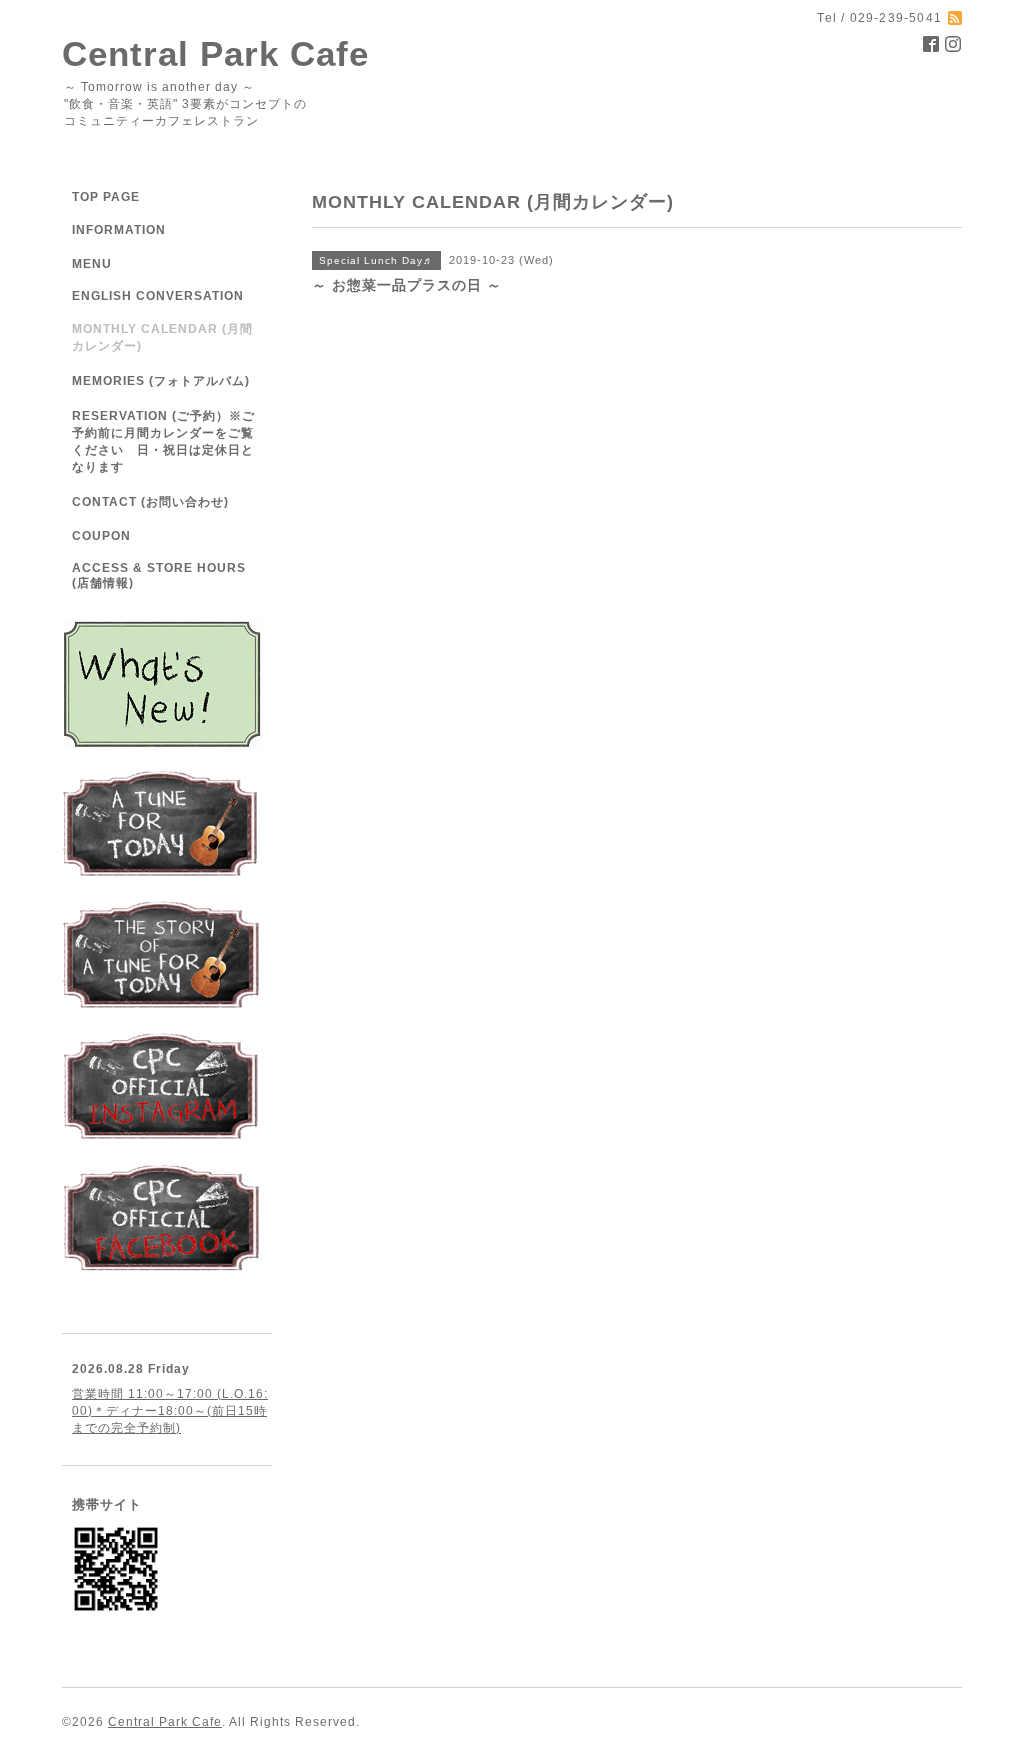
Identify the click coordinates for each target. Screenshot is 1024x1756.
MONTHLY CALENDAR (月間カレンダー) (162, 337)
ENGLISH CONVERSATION (158, 296)
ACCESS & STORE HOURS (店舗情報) (159, 575)
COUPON (101, 536)
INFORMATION (160, 230)
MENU (92, 264)
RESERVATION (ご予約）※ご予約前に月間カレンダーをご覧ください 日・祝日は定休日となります (163, 441)
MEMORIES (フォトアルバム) (161, 381)
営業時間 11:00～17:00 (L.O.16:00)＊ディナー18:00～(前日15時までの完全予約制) (170, 1411)
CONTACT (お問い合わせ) (150, 502)
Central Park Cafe (215, 53)
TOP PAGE (106, 197)
